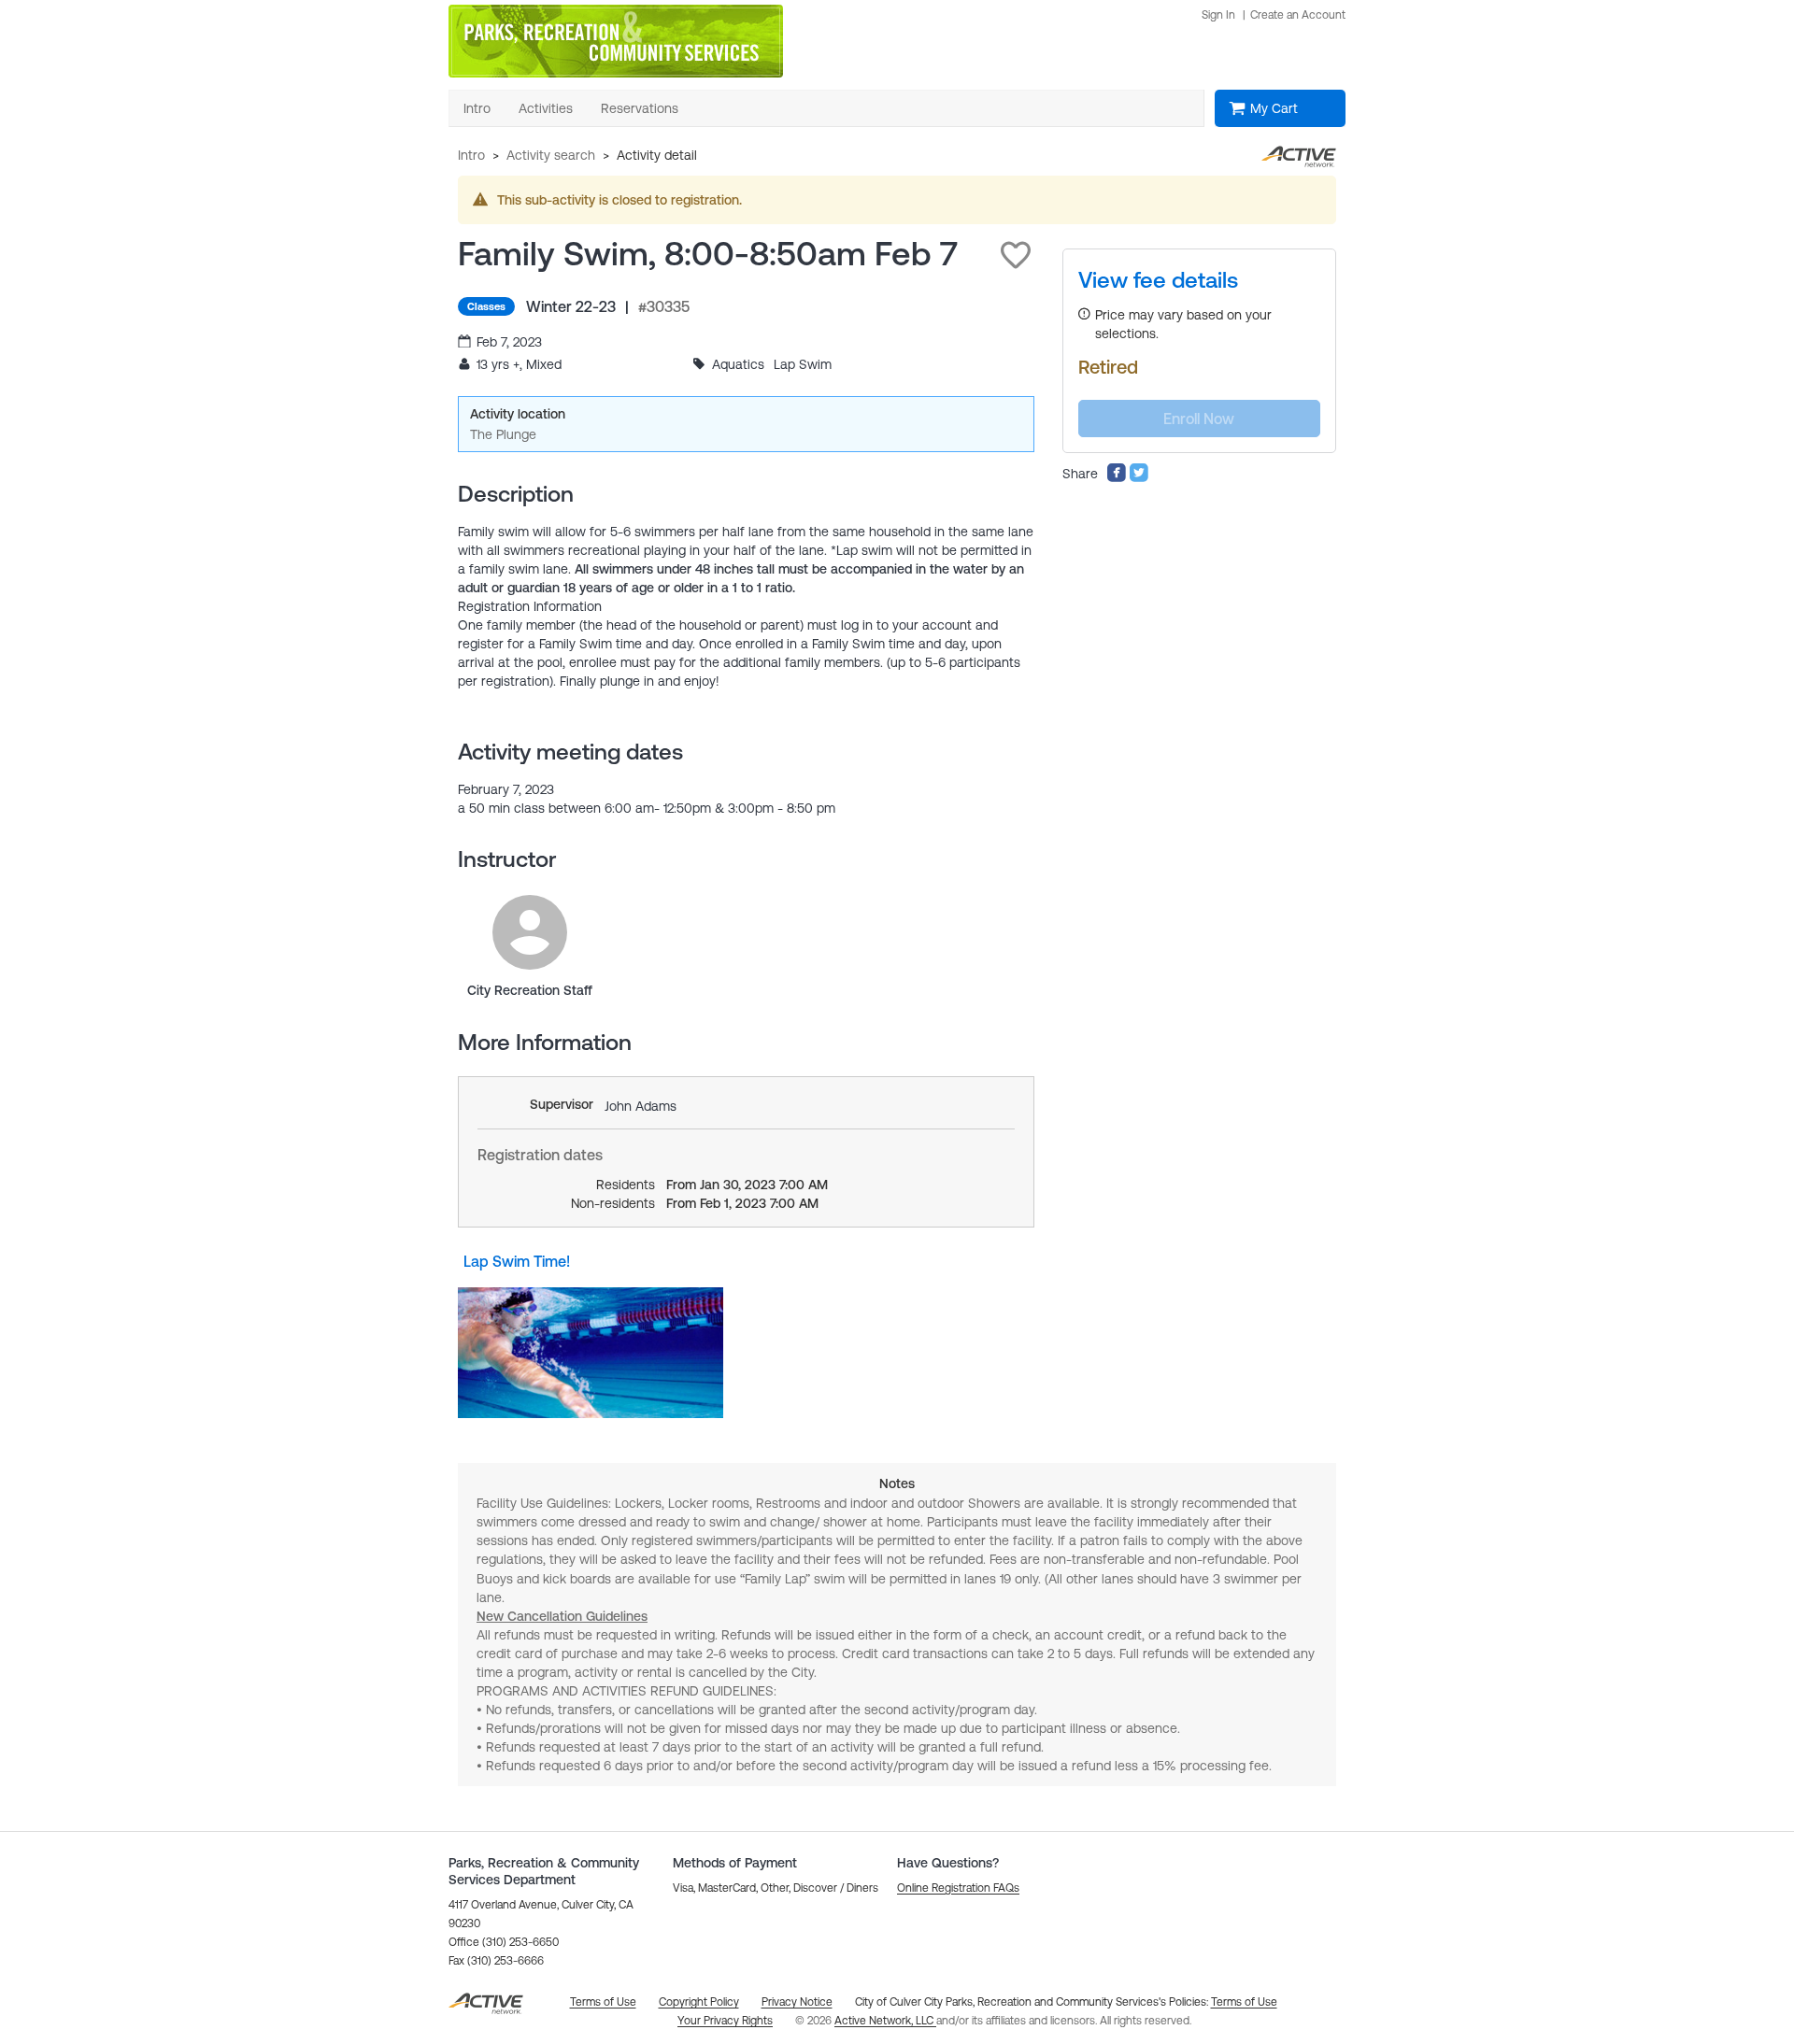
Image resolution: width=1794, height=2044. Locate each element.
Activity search (551, 155)
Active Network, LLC (885, 2021)
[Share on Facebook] (1117, 478)
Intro (471, 155)
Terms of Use (1244, 2002)
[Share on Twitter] (1139, 478)
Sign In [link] (1218, 15)
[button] (1016, 255)
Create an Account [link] (1298, 15)
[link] (530, 932)
